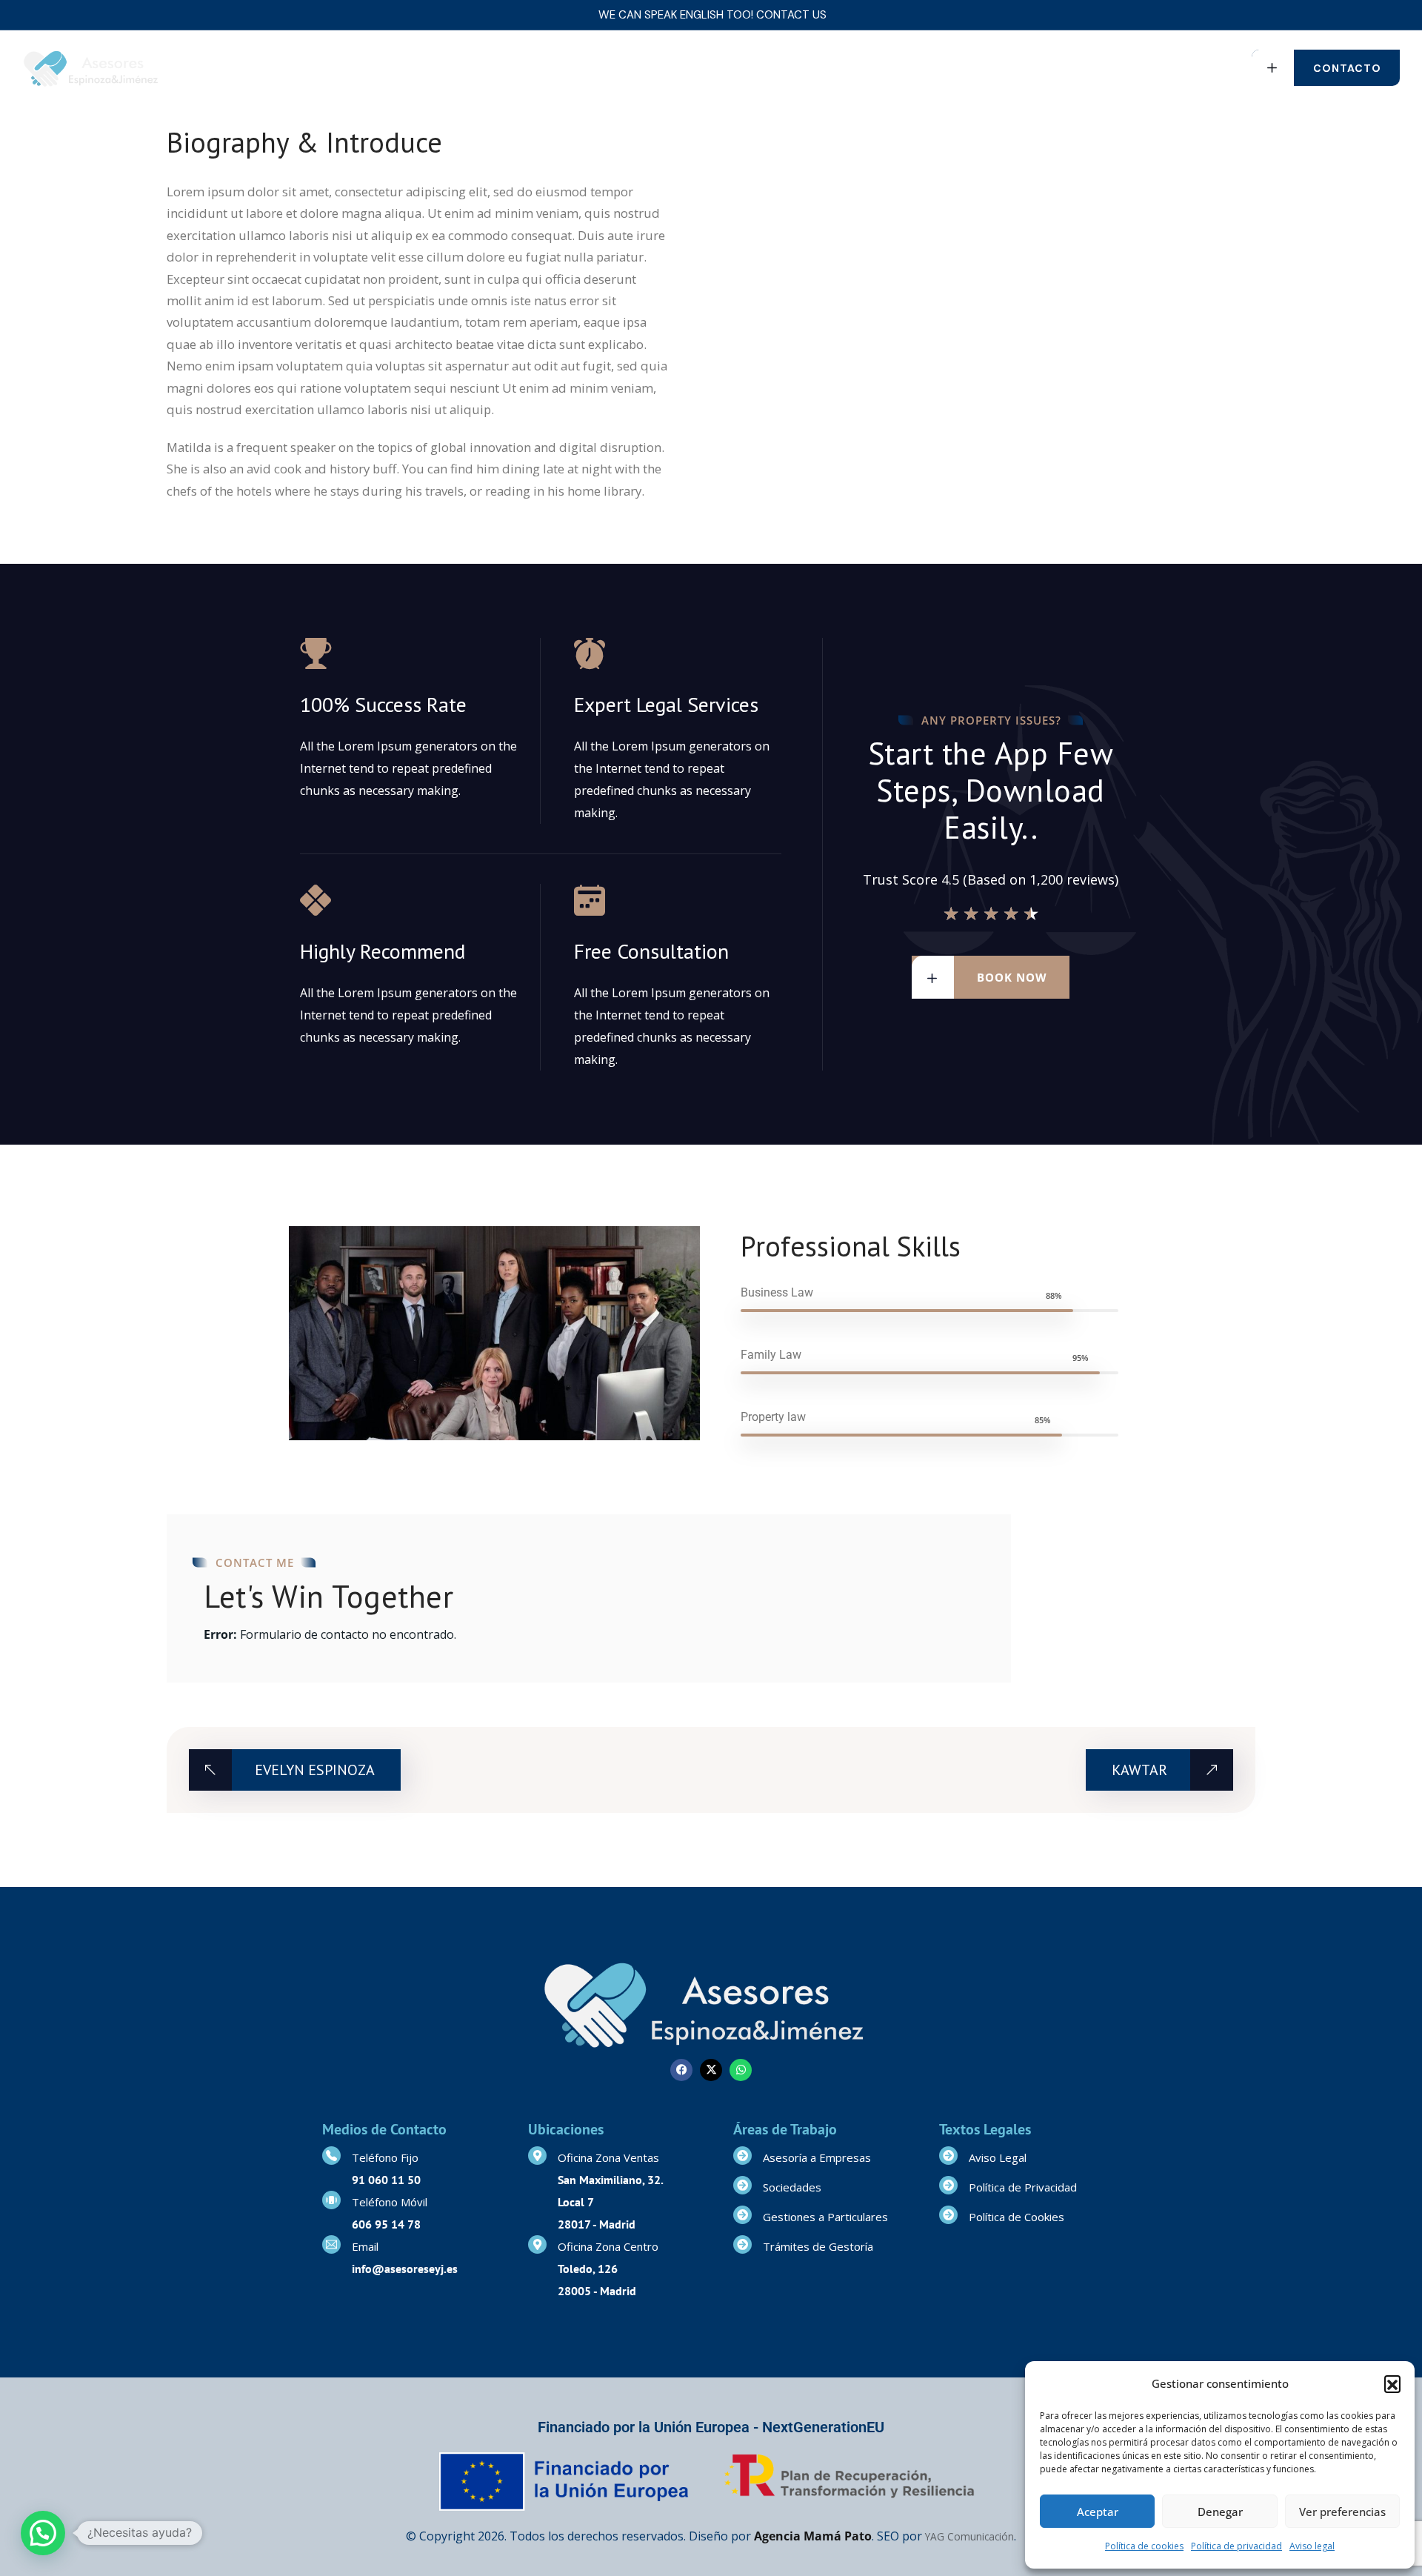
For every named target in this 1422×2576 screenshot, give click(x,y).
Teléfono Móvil (390, 2202)
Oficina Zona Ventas (608, 2157)
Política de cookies (1144, 2546)
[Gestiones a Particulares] (742, 2215)
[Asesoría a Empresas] (742, 2156)
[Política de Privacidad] (948, 2185)
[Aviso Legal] (948, 2156)
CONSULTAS (580, 68)
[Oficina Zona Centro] (537, 2244)
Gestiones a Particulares (825, 2217)
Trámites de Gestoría (818, 2246)
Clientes (814, 68)
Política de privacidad (1236, 2546)
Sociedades (792, 2187)
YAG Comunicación (969, 2536)
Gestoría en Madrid (383, 68)
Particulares (670, 68)
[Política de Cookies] (948, 2215)
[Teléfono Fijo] (331, 2156)
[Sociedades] (742, 2185)
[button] (1392, 2383)
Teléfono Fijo (385, 2157)
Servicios (487, 68)
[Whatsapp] (741, 2070)
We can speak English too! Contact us (712, 15)
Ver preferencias (1342, 2512)
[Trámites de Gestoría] (742, 2244)
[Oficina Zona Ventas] (537, 2156)
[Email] (331, 2244)
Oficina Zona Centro (608, 2246)
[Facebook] (681, 2070)
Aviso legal (1312, 2546)
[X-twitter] (711, 2070)
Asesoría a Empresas (817, 2157)
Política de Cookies (1017, 2217)
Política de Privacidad (1023, 2187)
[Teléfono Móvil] (331, 2200)
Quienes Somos (263, 68)
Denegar (1220, 2512)
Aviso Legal (998, 2157)
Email (365, 2246)
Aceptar (1098, 2512)
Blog (756, 68)
